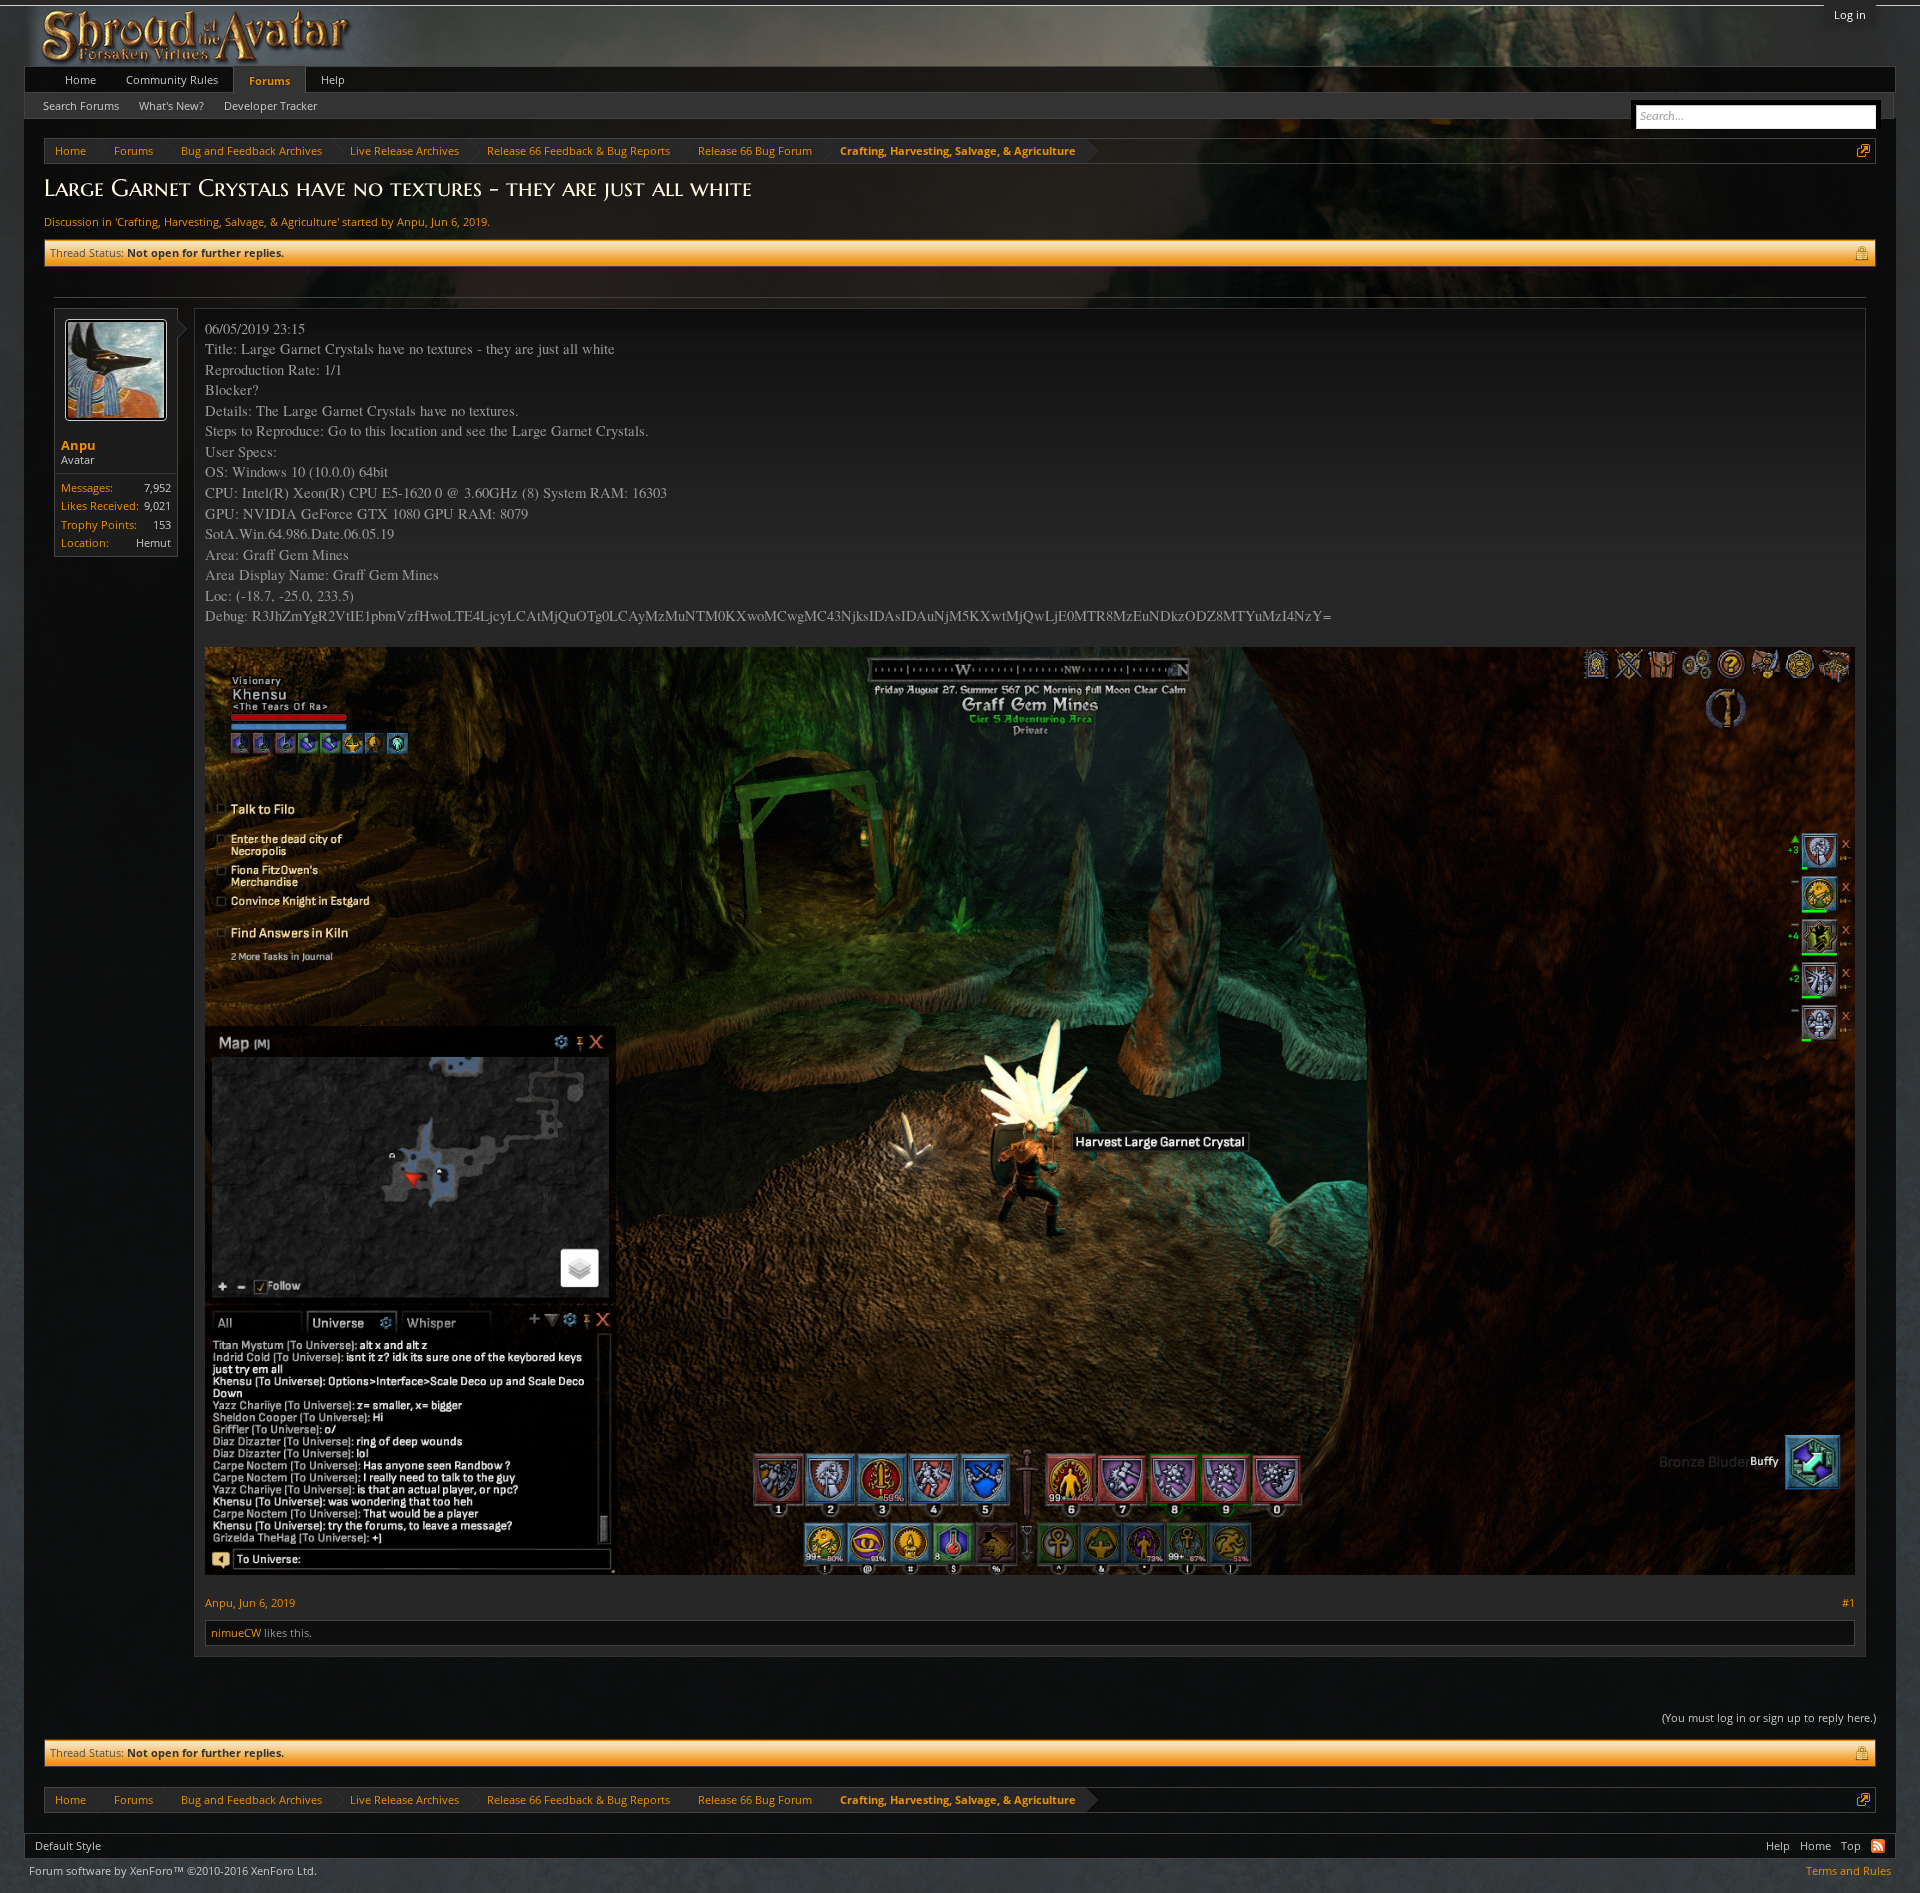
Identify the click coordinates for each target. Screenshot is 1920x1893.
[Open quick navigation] (1863, 150)
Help (333, 79)
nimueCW (236, 1632)
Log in (1850, 14)
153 (162, 524)
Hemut (153, 542)
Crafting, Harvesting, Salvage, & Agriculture (227, 221)
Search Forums (81, 105)
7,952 (157, 487)
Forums (269, 80)
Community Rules (172, 79)
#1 (1848, 1603)
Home (80, 79)
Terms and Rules (1848, 1870)
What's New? (171, 105)
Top (1851, 1845)
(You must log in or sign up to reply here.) (1769, 1717)
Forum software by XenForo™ (173, 1870)
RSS (1878, 1846)
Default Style (68, 1845)
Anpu (411, 221)
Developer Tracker (270, 105)
